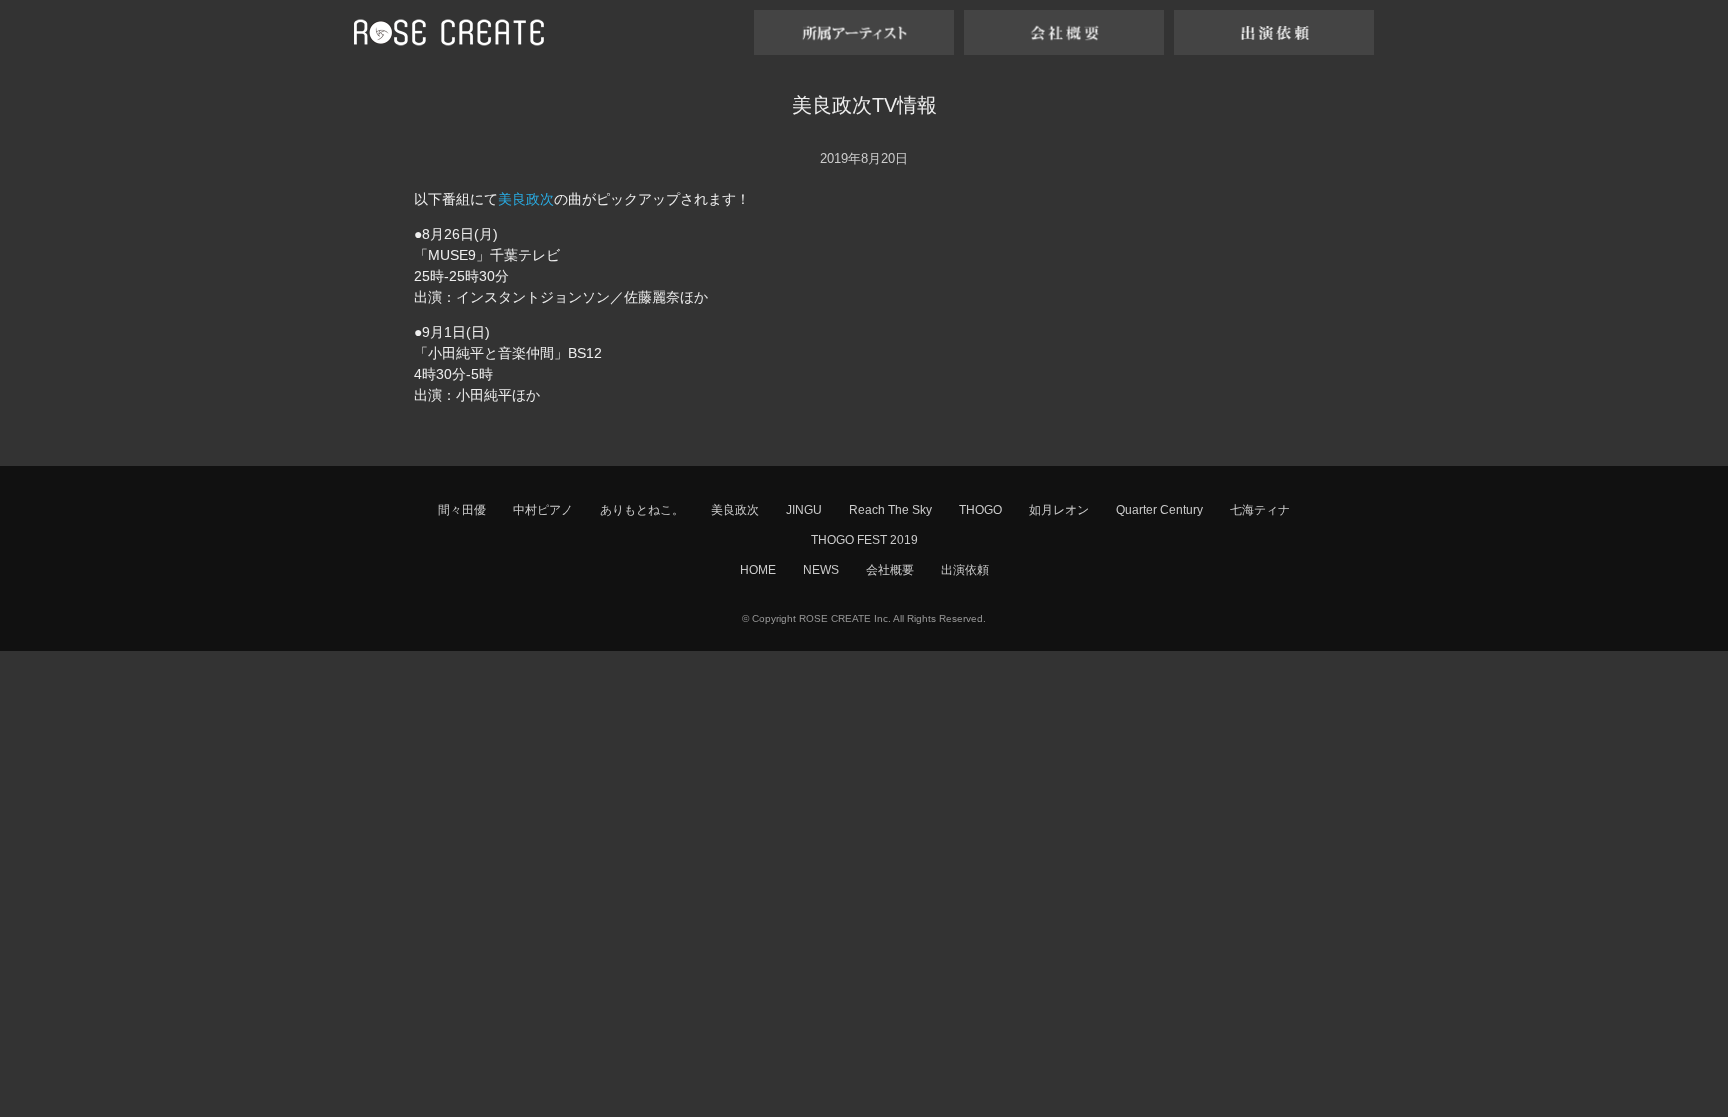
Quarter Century (1159, 510)
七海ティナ (1260, 510)
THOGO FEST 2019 (864, 540)
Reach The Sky (890, 510)
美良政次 (526, 199)
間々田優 (462, 510)
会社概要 (890, 570)
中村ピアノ (543, 510)
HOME (758, 570)
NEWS (821, 570)
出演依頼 (965, 570)
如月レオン (1059, 510)
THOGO (980, 510)
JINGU (804, 510)
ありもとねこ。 (642, 510)
